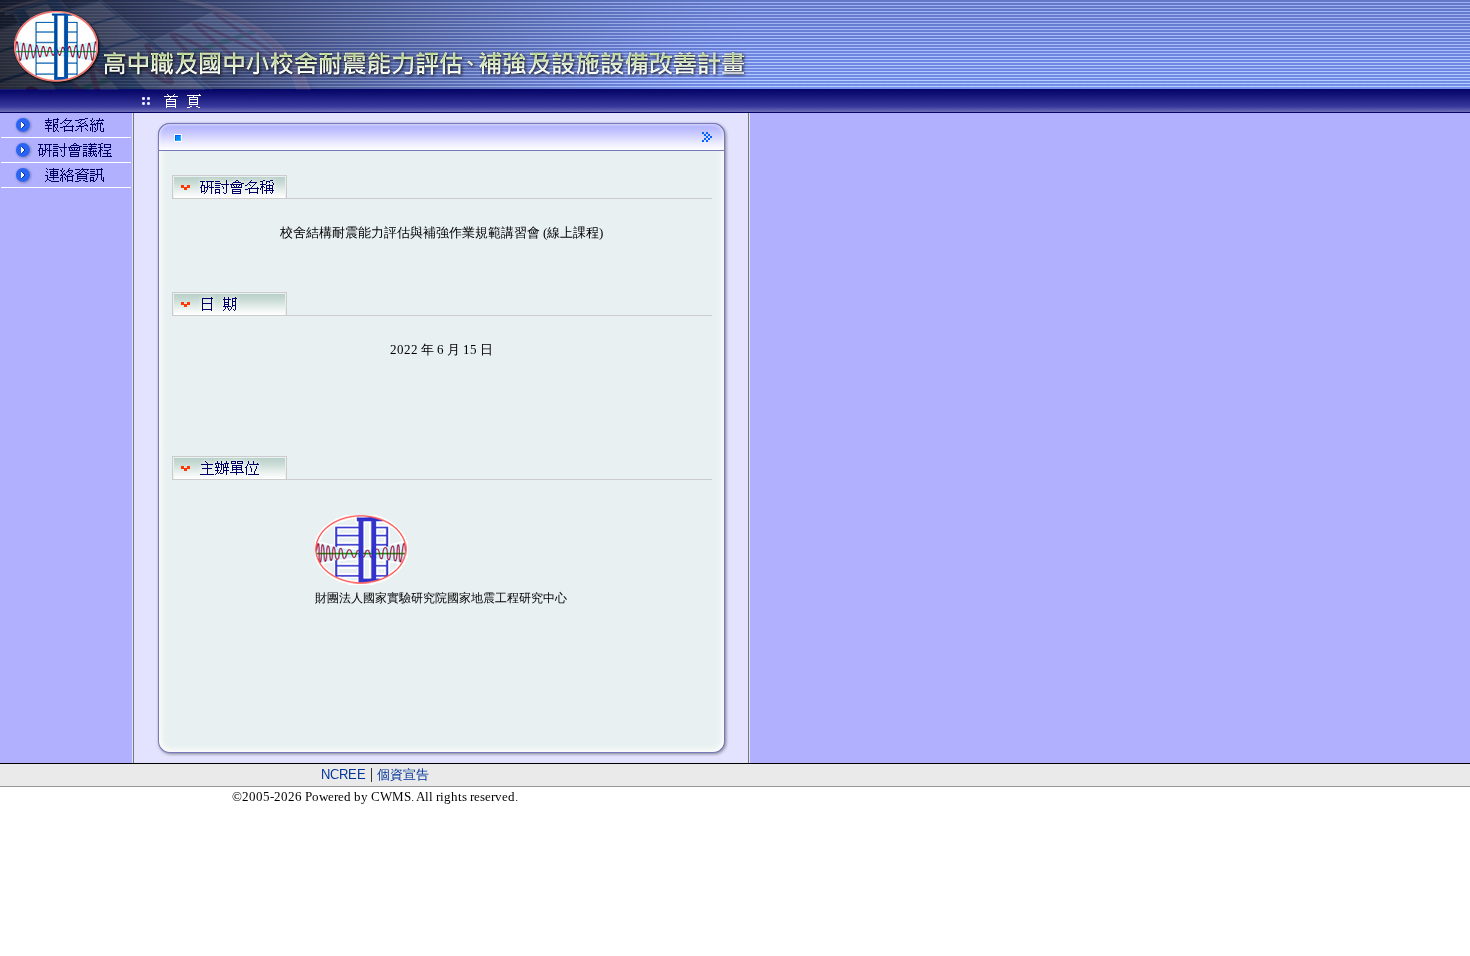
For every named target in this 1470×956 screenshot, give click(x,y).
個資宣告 (403, 774)
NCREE (343, 774)
